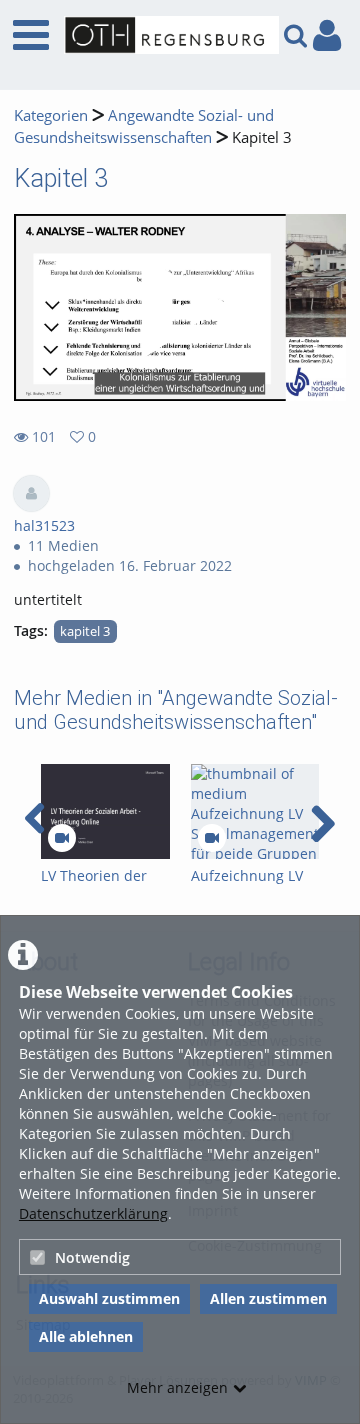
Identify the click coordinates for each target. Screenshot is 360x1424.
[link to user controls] (327, 35)
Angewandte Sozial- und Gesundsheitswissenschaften (144, 126)
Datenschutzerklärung (93, 1213)
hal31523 (44, 525)
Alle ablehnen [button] (86, 1336)
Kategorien (51, 115)
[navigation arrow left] (35, 819)
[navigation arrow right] (322, 824)
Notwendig (92, 1257)
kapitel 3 (85, 631)
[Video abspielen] (180, 308)
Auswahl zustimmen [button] (109, 1298)
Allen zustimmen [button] (268, 1298)
